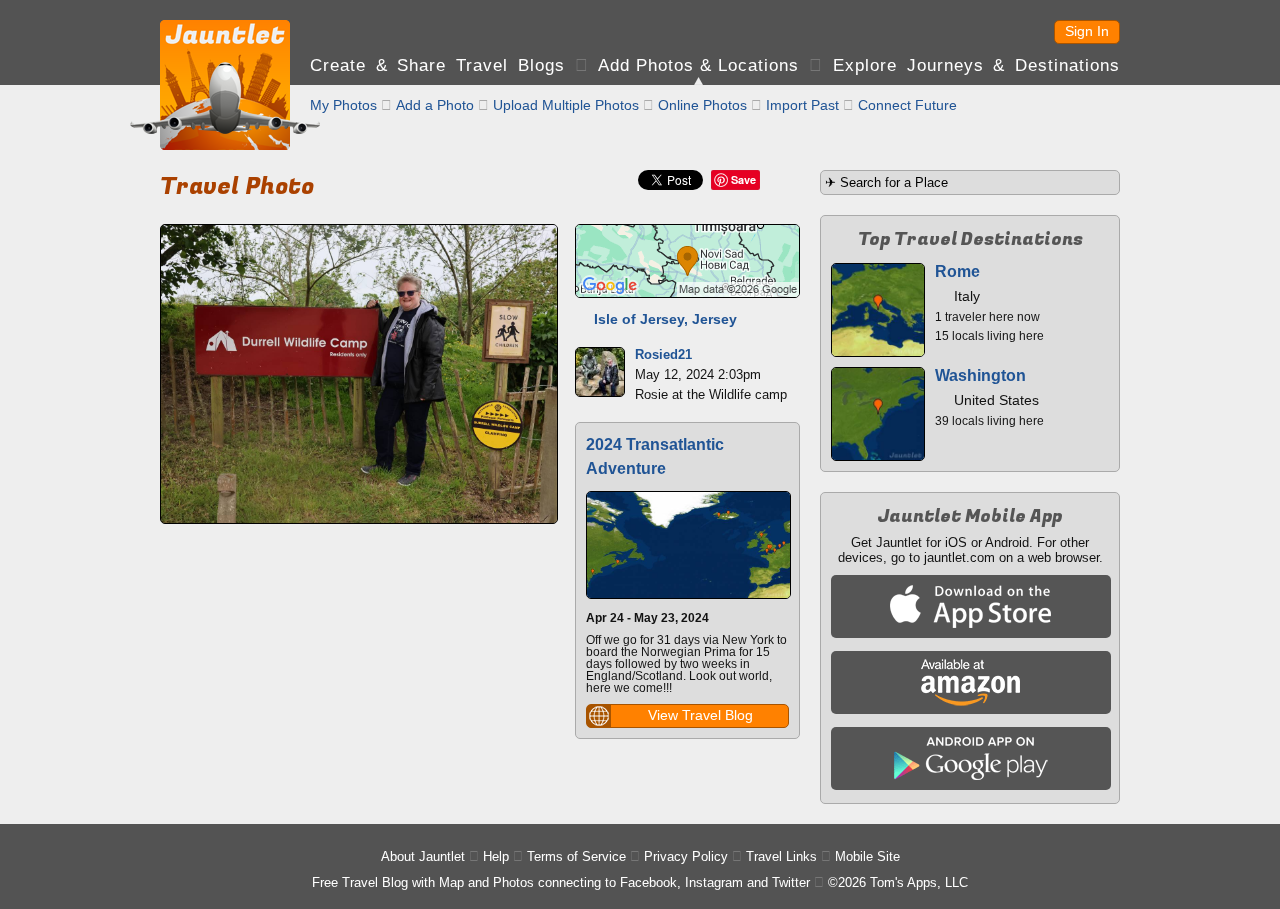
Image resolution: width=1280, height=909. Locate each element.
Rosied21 (663, 354)
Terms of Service (576, 856)
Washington (980, 375)
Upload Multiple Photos (566, 105)
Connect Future (907, 105)
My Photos (343, 105)
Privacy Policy (686, 856)
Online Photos (702, 105)
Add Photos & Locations (698, 65)
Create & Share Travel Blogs (437, 65)
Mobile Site (867, 856)
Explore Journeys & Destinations (976, 65)
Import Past (802, 105)
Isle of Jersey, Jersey (665, 319)
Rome (957, 271)
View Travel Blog (700, 715)
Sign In (1087, 31)
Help (496, 856)
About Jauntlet (423, 856)
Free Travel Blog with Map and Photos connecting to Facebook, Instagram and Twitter (561, 882)
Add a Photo (435, 105)
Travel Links (781, 856)
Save (743, 179)
